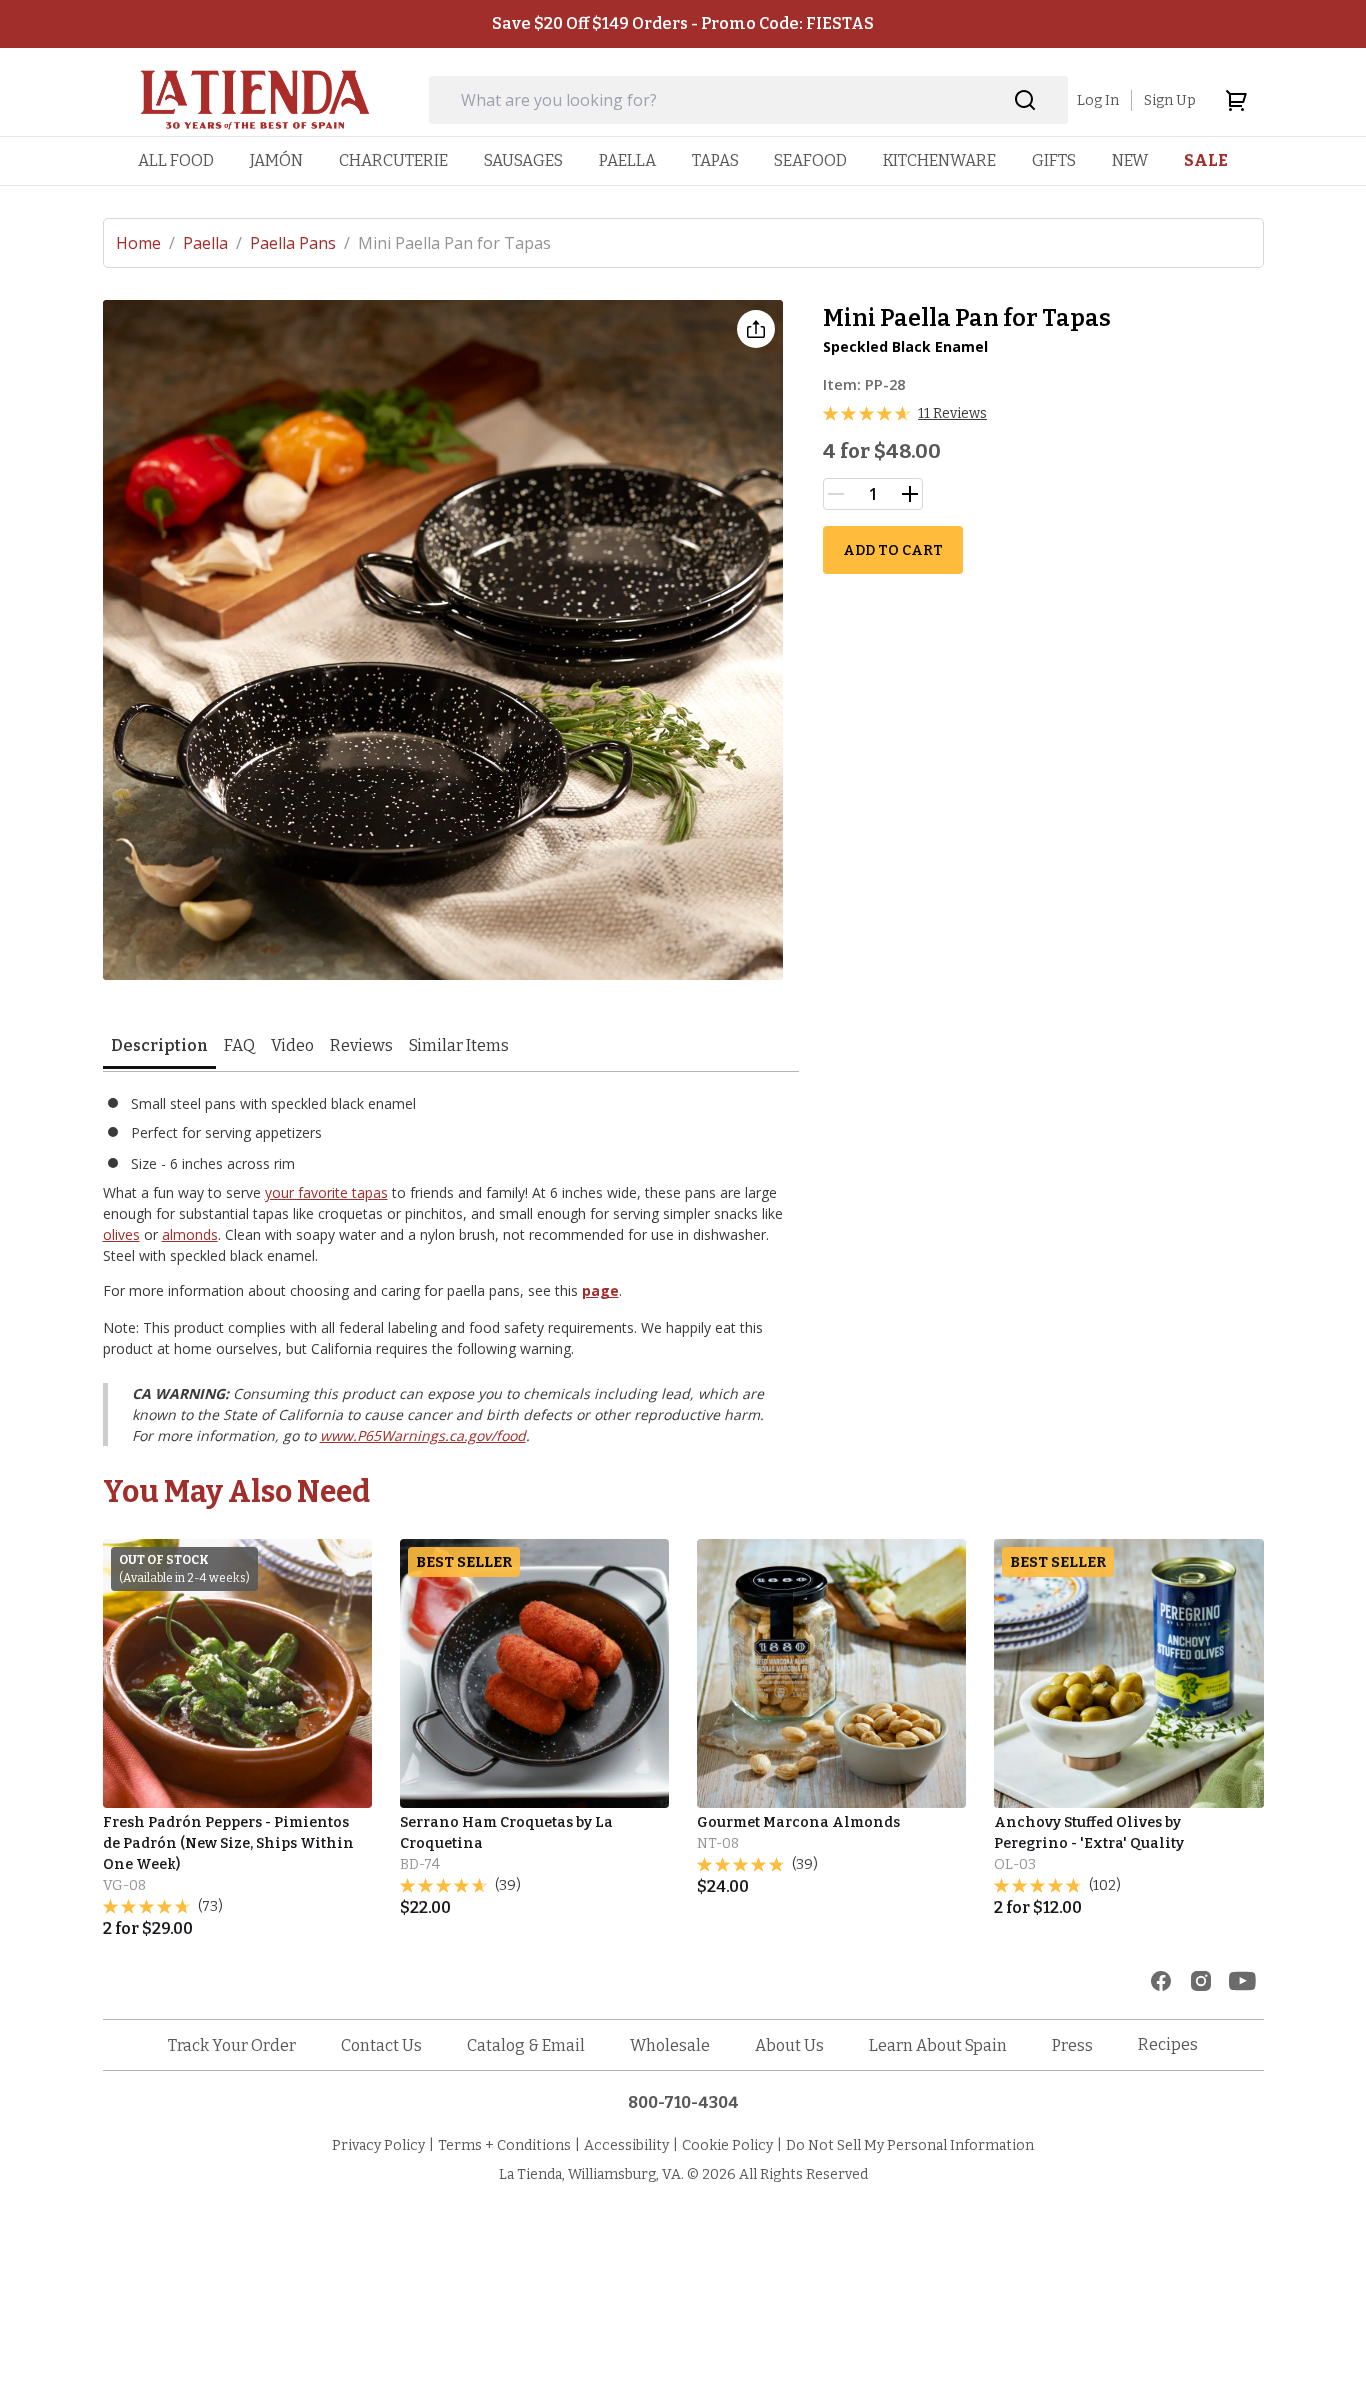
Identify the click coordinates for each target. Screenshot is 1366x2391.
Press (1072, 2045)
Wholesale (670, 2045)
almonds (190, 1234)
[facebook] (1161, 1981)
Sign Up (1170, 100)
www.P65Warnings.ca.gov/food (423, 1435)
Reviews (361, 1045)
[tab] (159, 1047)
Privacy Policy (378, 2145)
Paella (212, 243)
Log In (1098, 100)
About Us (789, 2045)
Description (159, 1045)
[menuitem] (176, 160)
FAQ (239, 1045)
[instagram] (1201, 1981)
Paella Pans (300, 243)
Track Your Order (232, 2045)
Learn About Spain (938, 2045)
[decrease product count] (836, 494)
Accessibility (626, 2145)
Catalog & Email (526, 2045)
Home (145, 243)
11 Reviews (952, 413)
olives (121, 1234)
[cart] (1236, 100)
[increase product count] (910, 494)
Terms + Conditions (504, 2145)
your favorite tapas (326, 1192)
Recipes (1168, 2044)
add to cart (893, 550)
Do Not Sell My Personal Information (910, 2145)
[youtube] (1242, 1981)
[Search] (1025, 100)
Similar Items (459, 1045)
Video (292, 1045)
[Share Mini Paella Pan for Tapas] (756, 329)
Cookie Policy (727, 2145)
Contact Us (381, 2045)
